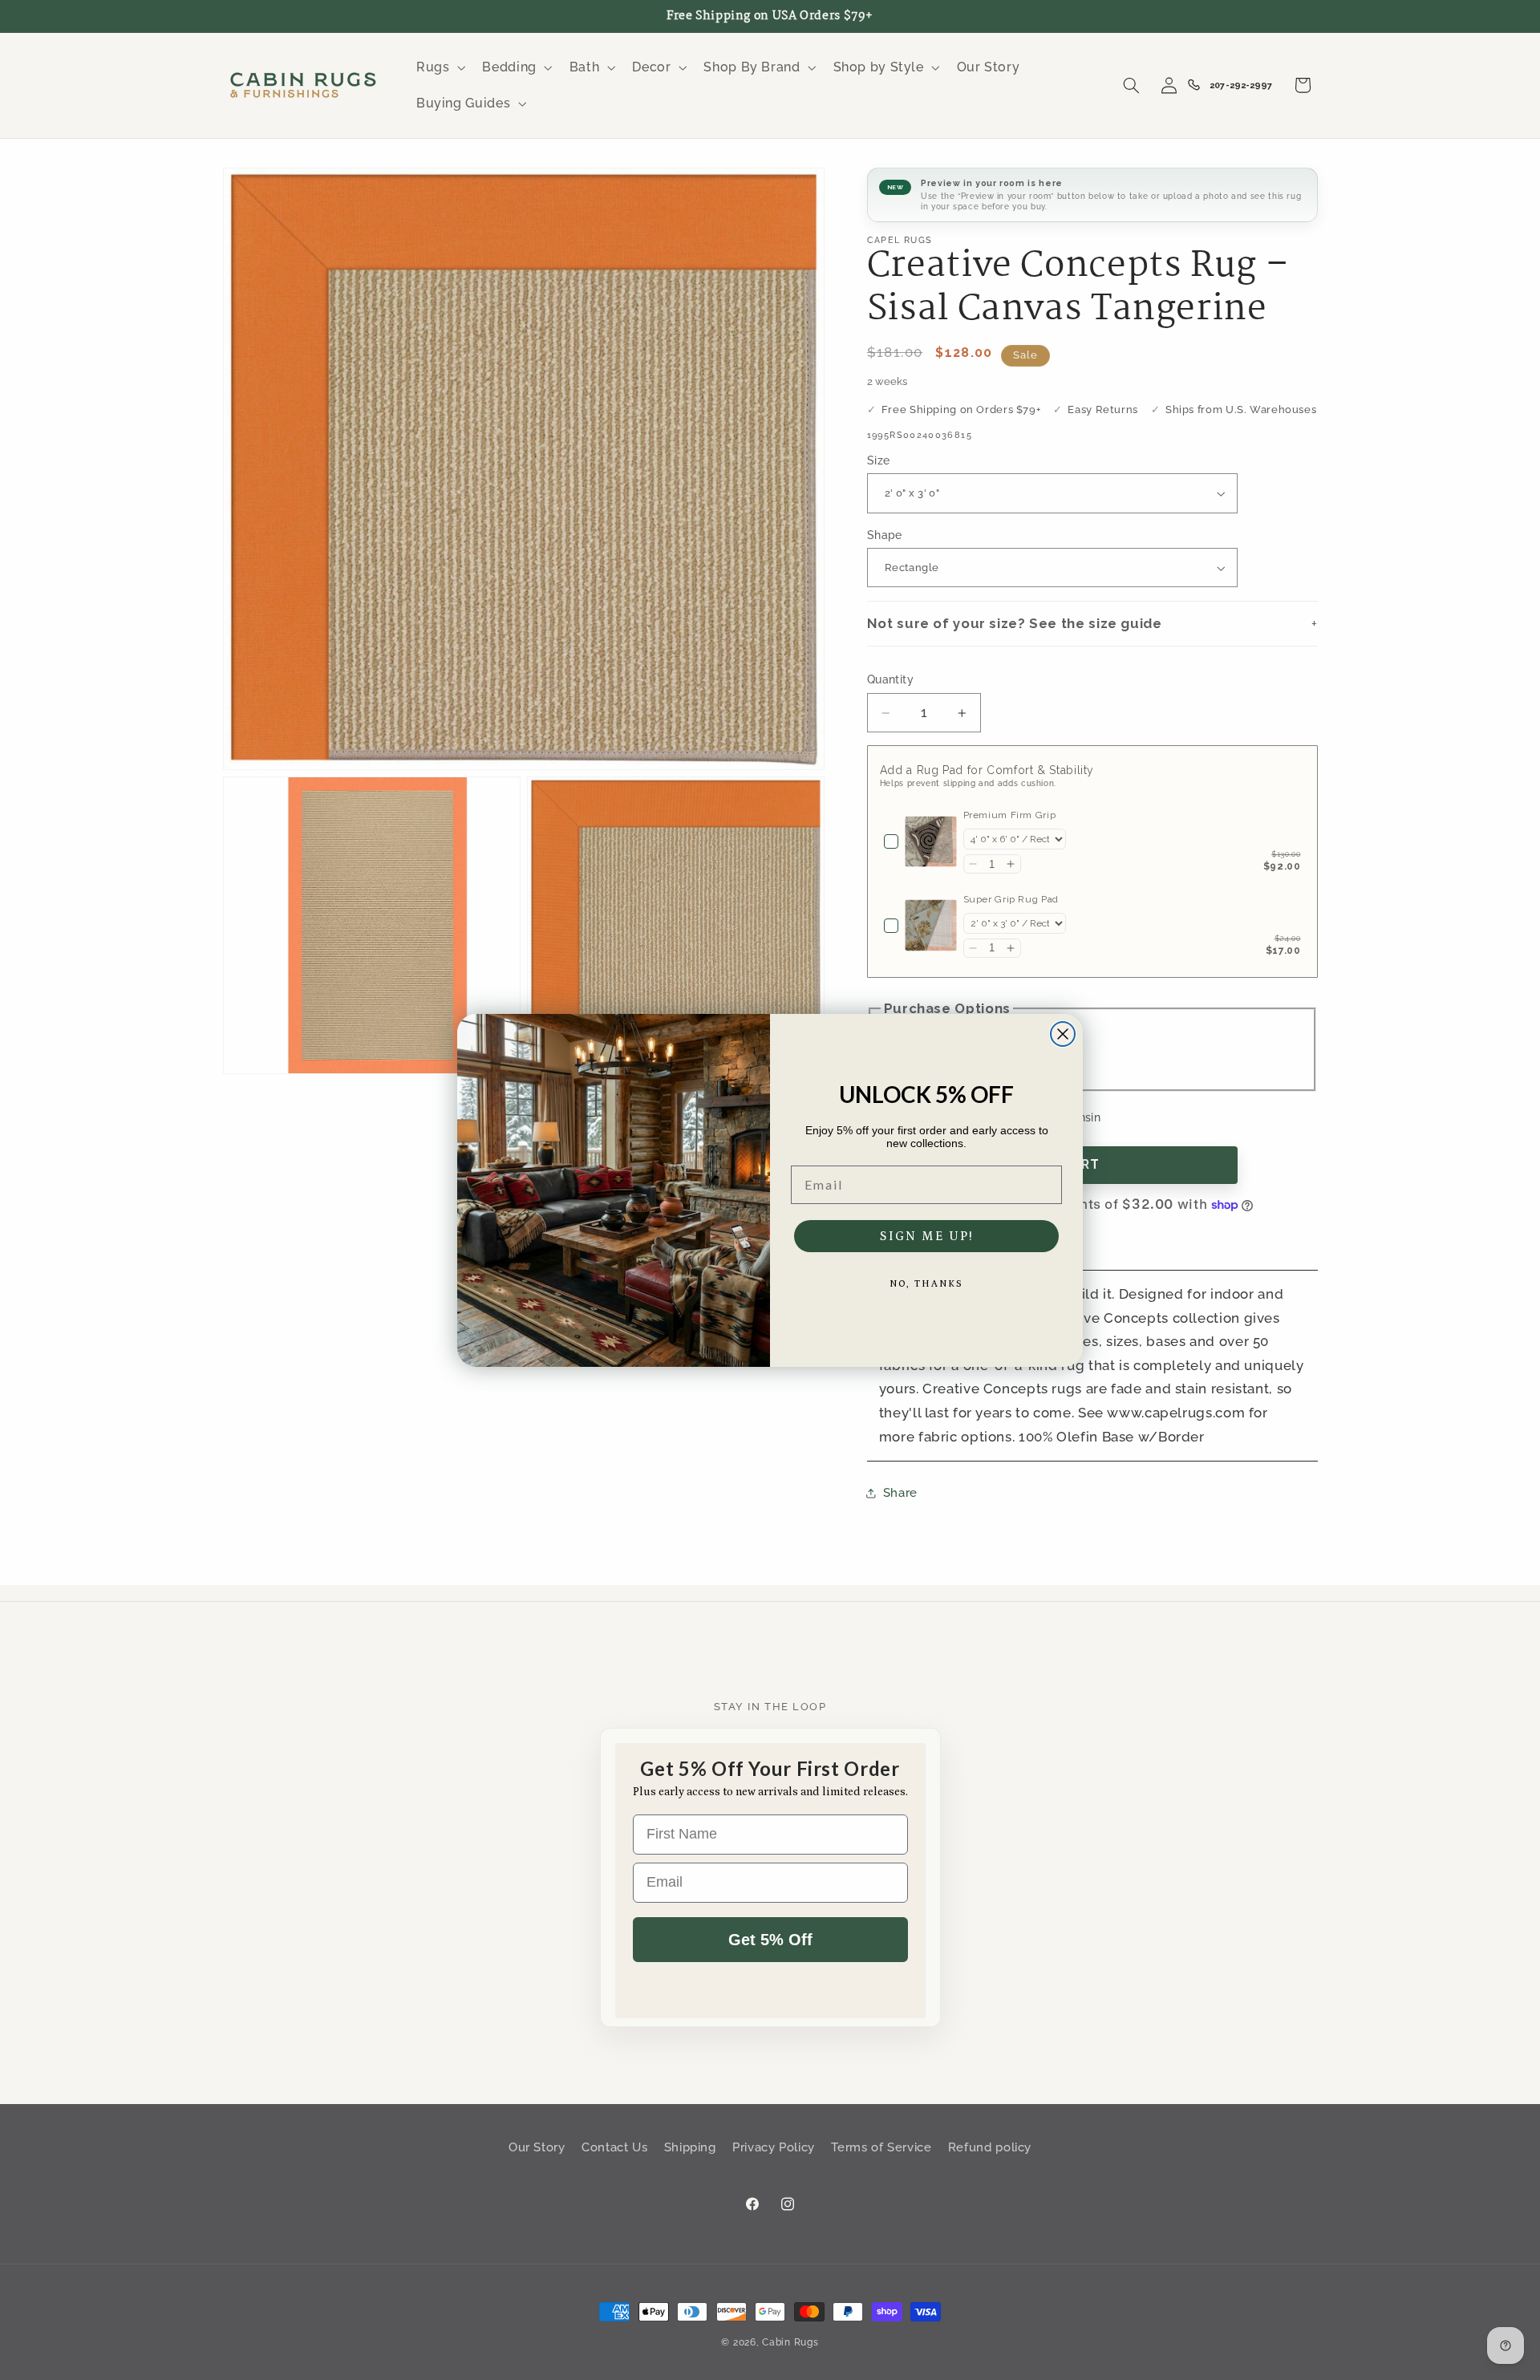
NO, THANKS (926, 1284)
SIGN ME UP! (927, 1236)
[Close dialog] (1063, 1034)
